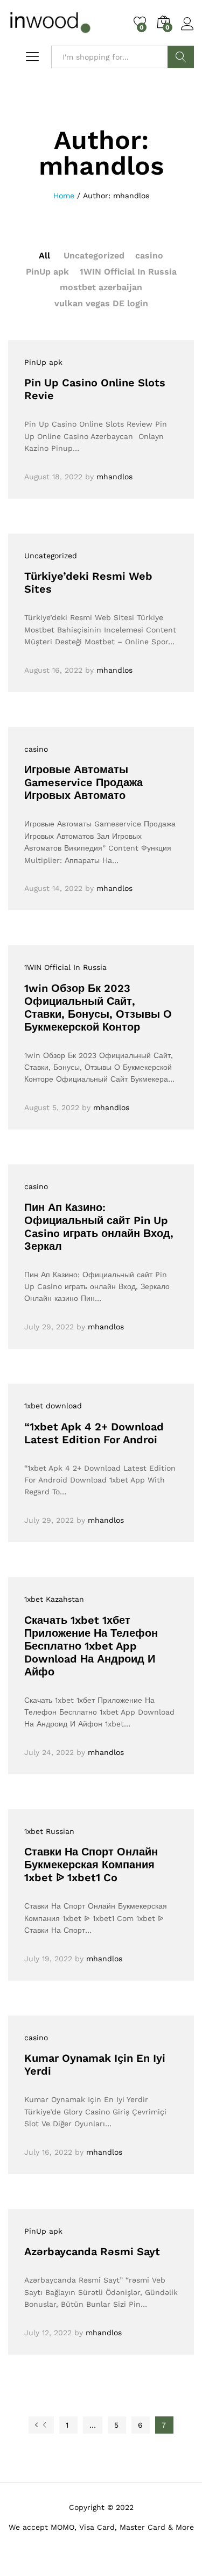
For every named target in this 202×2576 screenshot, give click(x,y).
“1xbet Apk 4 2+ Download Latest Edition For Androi (94, 1433)
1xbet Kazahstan (54, 1599)
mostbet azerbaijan (101, 287)
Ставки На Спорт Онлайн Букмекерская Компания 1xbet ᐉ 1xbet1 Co (91, 1865)
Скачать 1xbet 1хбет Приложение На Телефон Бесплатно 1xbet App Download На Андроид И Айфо (91, 1646)
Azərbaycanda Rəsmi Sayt (92, 2251)
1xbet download (53, 1406)
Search (181, 57)
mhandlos (114, 477)
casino (149, 256)
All (44, 256)
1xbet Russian (49, 1831)
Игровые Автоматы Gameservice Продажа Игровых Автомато (83, 782)
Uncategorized (94, 256)
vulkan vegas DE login (101, 303)
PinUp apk (47, 272)
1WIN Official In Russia (128, 272)
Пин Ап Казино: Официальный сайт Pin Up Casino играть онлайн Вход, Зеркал (99, 1227)
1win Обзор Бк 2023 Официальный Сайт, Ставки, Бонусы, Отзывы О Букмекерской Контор (98, 1008)
